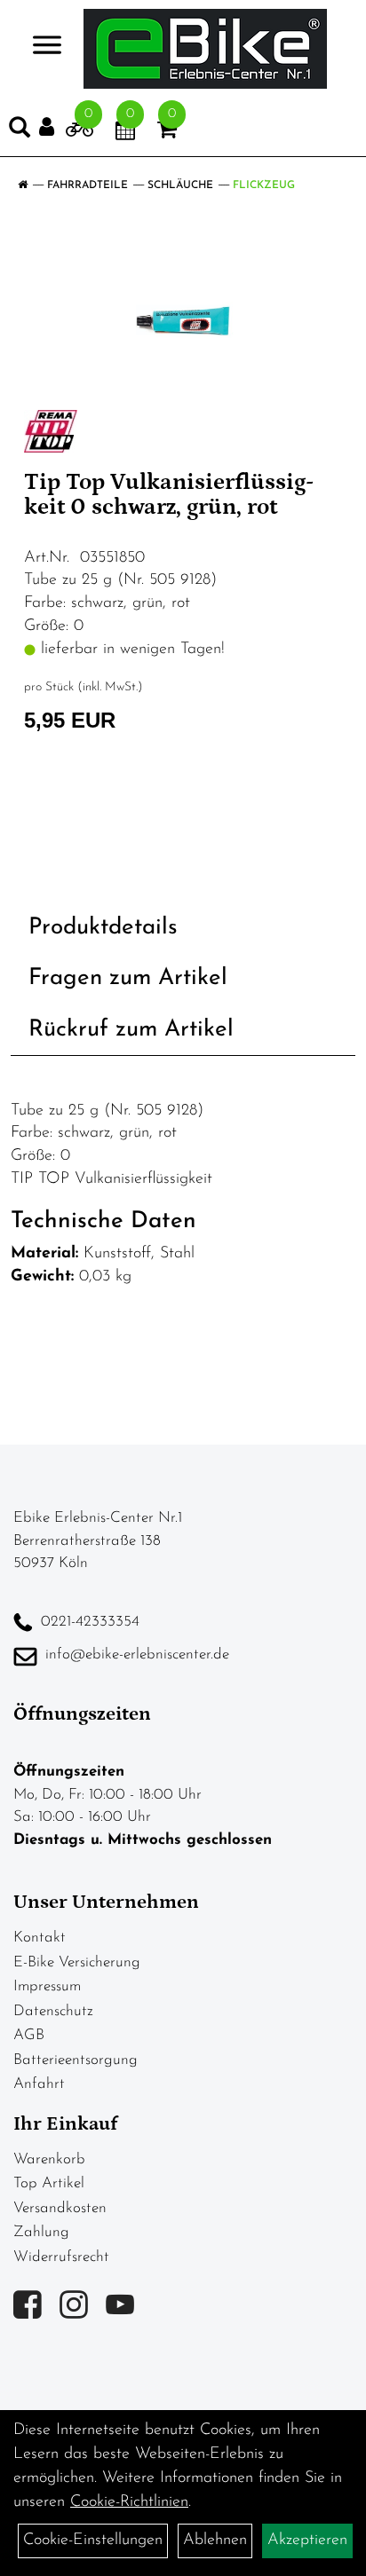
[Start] (23, 185)
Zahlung (41, 2232)
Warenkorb (49, 2159)
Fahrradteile (88, 185)
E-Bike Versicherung (77, 1962)
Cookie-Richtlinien (129, 2502)
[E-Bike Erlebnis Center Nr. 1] (205, 49)
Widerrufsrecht (61, 2257)
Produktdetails (103, 928)
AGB (29, 2035)
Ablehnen (215, 2541)
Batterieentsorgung (76, 2060)
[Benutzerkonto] (52, 127)
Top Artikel (49, 2183)
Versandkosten (60, 2208)
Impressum (47, 1986)
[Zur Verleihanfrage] (80, 133)
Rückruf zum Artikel (131, 1030)
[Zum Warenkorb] (167, 133)
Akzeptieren (307, 2541)
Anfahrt (39, 2084)
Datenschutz (53, 2011)
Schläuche (180, 185)
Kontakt (40, 1938)
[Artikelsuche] (20, 131)
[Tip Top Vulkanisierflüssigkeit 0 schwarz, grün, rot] (183, 320)
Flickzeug (264, 185)
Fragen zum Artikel (128, 978)
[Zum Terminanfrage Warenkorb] (125, 133)
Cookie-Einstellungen (93, 2541)
